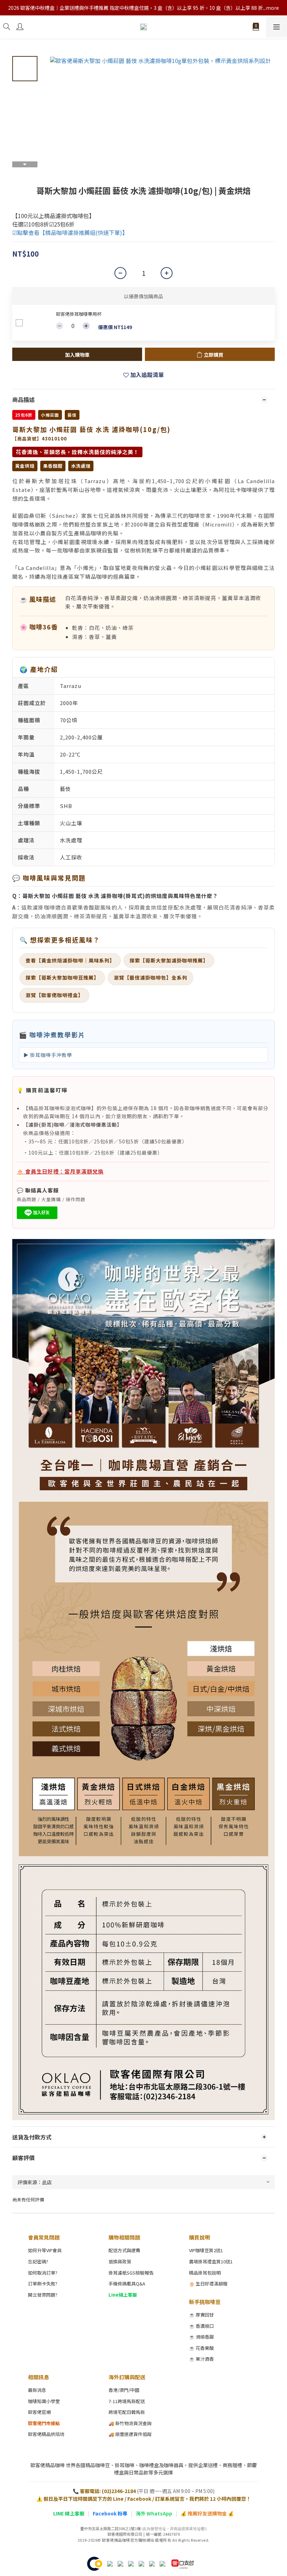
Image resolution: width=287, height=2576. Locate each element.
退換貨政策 (120, 2261)
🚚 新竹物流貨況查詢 (130, 2423)
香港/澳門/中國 (124, 2390)
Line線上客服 (123, 2295)
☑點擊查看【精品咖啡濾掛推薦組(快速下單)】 (70, 232)
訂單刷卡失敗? (43, 2283)
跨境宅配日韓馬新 (127, 2412)
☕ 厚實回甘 (201, 2315)
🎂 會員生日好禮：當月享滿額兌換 (60, 1171)
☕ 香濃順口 (201, 2326)
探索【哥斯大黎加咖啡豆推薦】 (62, 977)
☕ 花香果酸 (201, 2348)
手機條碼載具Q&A (127, 2283)
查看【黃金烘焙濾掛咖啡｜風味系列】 (70, 960)
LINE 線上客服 (69, 2513)
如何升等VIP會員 (45, 2250)
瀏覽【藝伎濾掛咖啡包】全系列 (150, 977)
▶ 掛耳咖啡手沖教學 (48, 1055)
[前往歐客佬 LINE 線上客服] (37, 1212)
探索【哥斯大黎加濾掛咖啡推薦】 (169, 960)
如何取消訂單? (43, 2273)
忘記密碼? (38, 2261)
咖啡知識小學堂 (44, 2401)
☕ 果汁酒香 (201, 2359)
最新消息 (37, 2390)
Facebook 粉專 (110, 2513)
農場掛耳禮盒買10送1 (211, 2261)
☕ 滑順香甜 (201, 2337)
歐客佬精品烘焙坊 (46, 2434)
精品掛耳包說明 (205, 2273)
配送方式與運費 (124, 2250)
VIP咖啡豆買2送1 (206, 2250)
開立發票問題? (43, 2295)
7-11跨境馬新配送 (127, 2401)
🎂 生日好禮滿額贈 (208, 2283)
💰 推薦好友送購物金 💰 (207, 2513)
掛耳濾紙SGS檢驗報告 (131, 2273)
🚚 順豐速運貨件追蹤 (130, 2434)
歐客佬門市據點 (44, 2423)
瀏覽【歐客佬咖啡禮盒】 (54, 995)
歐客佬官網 (39, 2412)
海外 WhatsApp (154, 2513)
